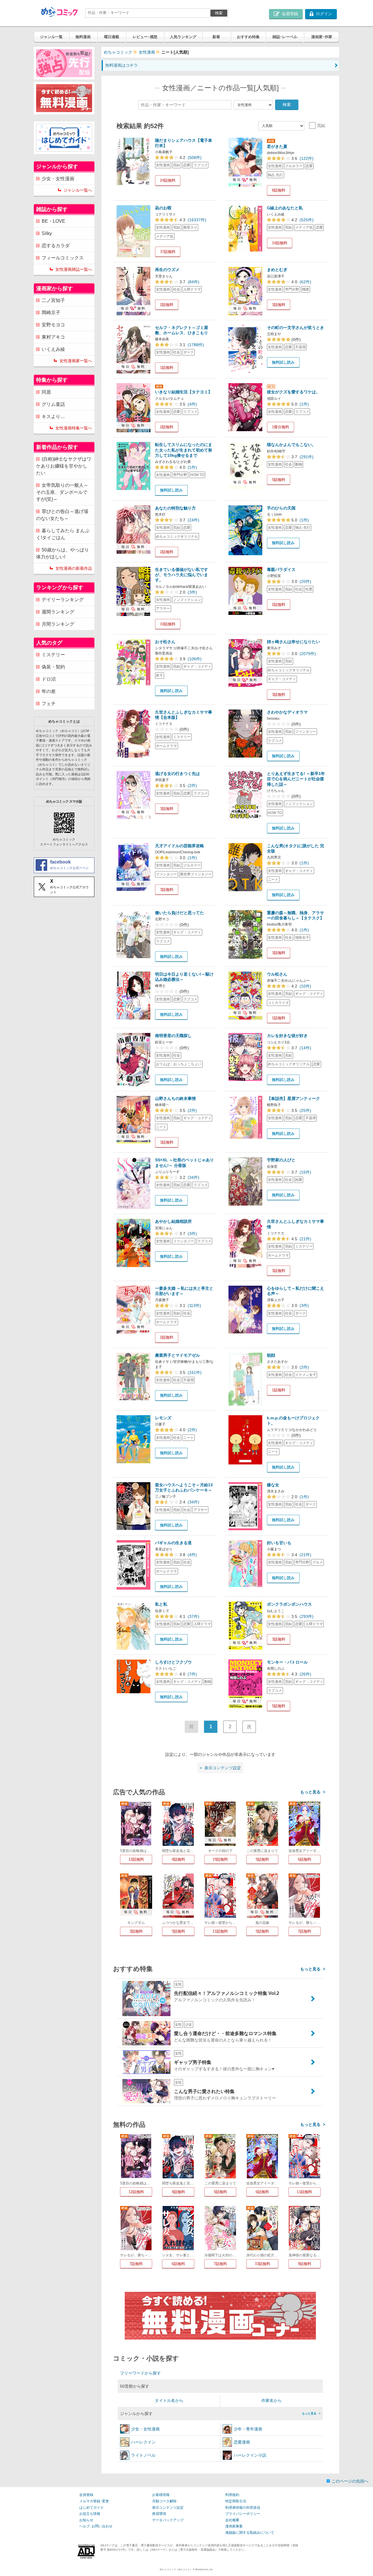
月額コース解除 (164, 2501)
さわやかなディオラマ (287, 712)
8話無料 (279, 190)
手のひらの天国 (281, 508)
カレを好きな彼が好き (287, 1036)
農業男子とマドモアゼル (177, 1355)
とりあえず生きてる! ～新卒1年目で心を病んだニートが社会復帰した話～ (296, 779)
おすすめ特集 (248, 37)
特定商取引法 (236, 2501)
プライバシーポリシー (243, 2514)
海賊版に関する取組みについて (250, 2533)
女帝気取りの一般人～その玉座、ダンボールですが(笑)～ (62, 492)
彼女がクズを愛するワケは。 (293, 392)
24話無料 (168, 180)
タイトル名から (169, 2400)
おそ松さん (165, 642)
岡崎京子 (51, 313)
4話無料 (178, 1859)
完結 (321, 125)
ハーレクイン (143, 2442)
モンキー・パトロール (287, 1662)
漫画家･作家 (322, 37)
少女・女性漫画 (58, 179)
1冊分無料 (280, 427)
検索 (219, 13)
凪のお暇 (163, 208)
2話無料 (167, 305)
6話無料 (305, 1859)
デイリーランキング (63, 600)
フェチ (49, 704)
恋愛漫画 (242, 2442)
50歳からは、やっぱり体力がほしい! (63, 553)
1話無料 (167, 368)
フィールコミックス (63, 258)
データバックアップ (168, 2520)
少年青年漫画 (248, 2429)
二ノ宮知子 (53, 300)
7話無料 (305, 1931)
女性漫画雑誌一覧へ (74, 269)
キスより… (53, 416)
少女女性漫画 (145, 2429)
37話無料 (168, 252)
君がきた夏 (277, 146)
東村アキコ (53, 337)
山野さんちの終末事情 (175, 1098)
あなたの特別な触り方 (175, 508)
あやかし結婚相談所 (173, 1221)
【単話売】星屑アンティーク (293, 1098)
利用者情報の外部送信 (243, 2508)
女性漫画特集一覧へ (74, 428)
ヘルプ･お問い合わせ (96, 2526)
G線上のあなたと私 (285, 208)
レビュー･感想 (145, 37)
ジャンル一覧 (51, 37)
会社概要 (232, 2520)
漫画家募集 (234, 2526)
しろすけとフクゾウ (173, 1662)
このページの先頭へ (350, 2481)
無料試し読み (283, 362)
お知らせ (86, 2520)
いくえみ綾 (53, 349)
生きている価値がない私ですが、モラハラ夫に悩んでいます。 (182, 575)
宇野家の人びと (281, 1160)
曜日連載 (112, 37)
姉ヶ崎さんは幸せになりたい (293, 642)
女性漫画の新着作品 (74, 568)
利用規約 (232, 2495)
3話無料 (279, 305)
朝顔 (271, 1355)
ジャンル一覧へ (78, 190)
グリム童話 (53, 404)
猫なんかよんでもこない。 (291, 445)
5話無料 (279, 480)
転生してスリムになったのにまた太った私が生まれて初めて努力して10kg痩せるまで (184, 450)
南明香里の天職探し (173, 1036)
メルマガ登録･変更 (94, 2501)
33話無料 (262, 2264)
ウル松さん (277, 974)
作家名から (272, 2400)
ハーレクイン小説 (250, 2455)
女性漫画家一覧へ (76, 361)
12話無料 (136, 1859)
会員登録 (86, 2495)
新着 (216, 37)
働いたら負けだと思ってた (180, 913)
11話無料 (220, 1931)
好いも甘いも (279, 1543)
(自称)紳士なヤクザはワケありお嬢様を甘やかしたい (64, 466)
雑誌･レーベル (285, 37)
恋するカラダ (56, 246)
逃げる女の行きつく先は (177, 774)
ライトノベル (143, 2455)
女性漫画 (147, 52)
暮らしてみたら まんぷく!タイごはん (63, 534)
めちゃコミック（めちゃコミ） (176, 2569)
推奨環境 (159, 2514)
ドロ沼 (49, 679)
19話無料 (220, 1859)
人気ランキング (183, 37)
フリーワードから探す (140, 2373)
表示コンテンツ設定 (168, 2508)
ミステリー (53, 655)
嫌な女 (273, 1485)
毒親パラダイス (281, 569)
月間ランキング (58, 624)
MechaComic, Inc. (204, 2569)
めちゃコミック (118, 52)
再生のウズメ (167, 270)
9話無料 (305, 2264)
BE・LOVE (53, 221)
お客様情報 (161, 2495)
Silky (47, 233)
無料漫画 (83, 37)
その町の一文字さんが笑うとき (295, 328)
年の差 (49, 691)
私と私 (161, 1604)
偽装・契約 (53, 667)
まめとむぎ (277, 270)
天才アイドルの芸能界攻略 (180, 846)
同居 (46, 392)
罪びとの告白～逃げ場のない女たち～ (62, 515)
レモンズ (163, 1418)
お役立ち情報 (90, 2514)
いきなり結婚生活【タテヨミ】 (184, 392)
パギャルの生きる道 (173, 1543)
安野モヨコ (53, 325)
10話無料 (280, 243)
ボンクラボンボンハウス (289, 1604)
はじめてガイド (92, 2508)
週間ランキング (58, 612)
